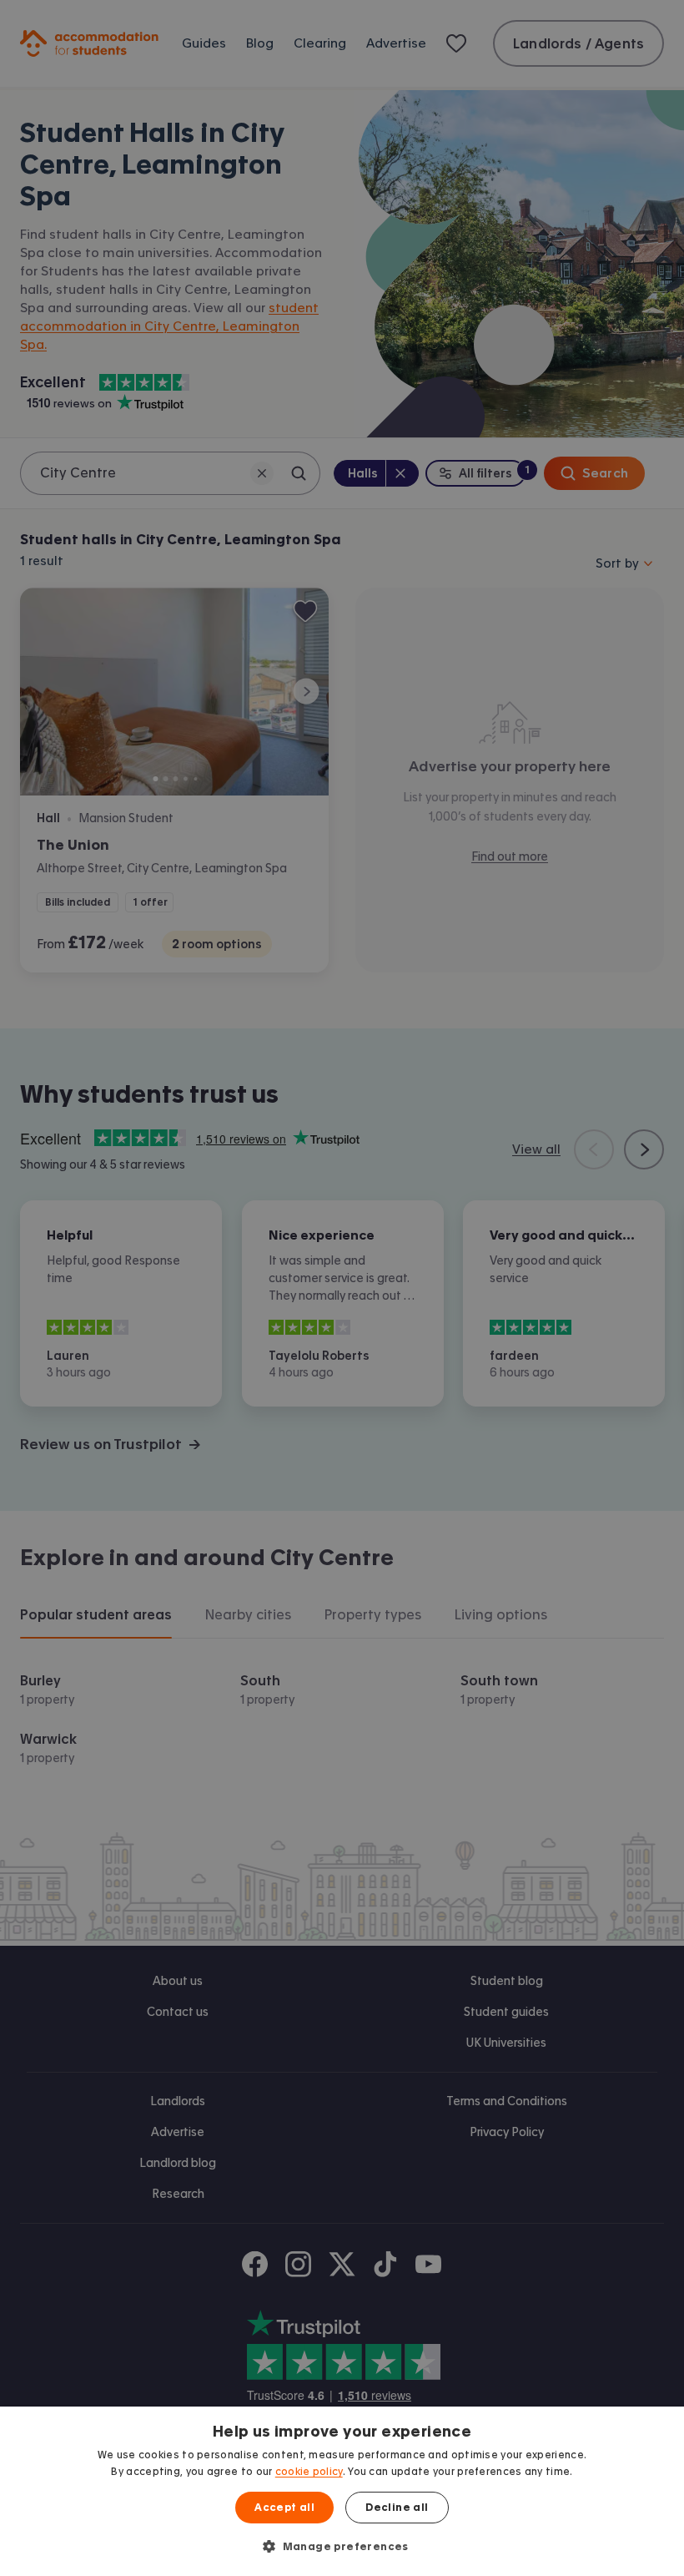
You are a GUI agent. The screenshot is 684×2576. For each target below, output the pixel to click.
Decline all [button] (397, 2508)
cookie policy (309, 2472)
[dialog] (342, 2491)
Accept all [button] (284, 2508)
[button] (342, 2546)
